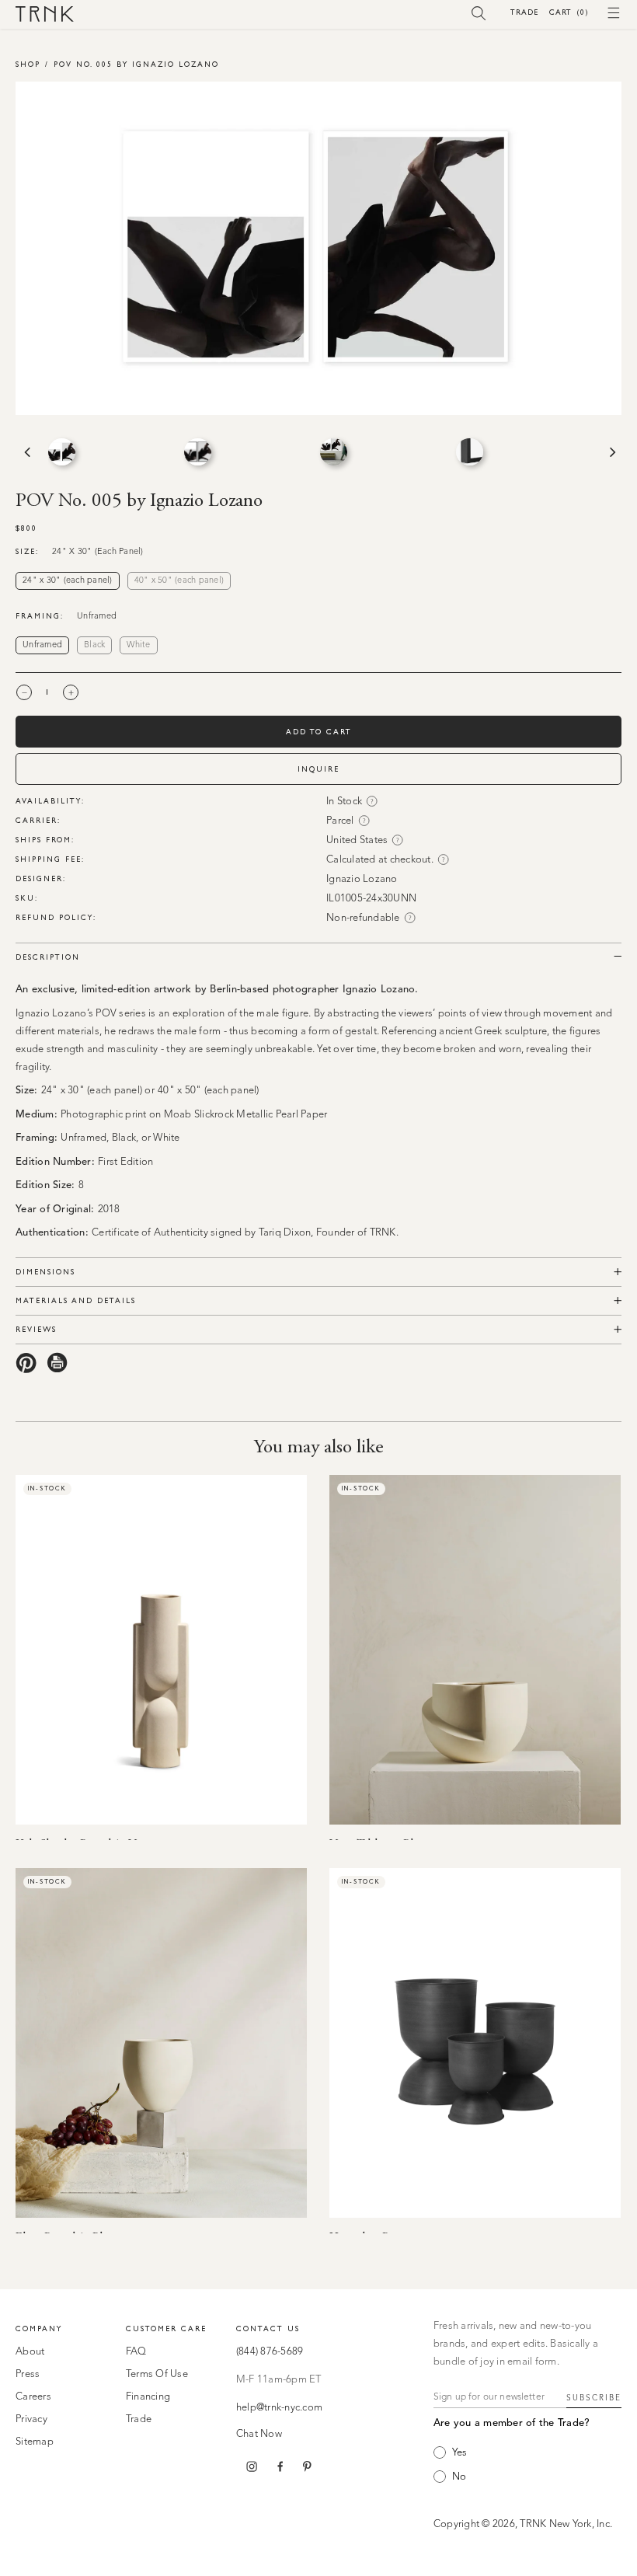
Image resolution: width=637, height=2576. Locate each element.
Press (28, 2374)
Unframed (42, 645)
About (30, 2352)
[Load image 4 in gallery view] (470, 452)
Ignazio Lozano (362, 879)
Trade (524, 12)
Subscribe (594, 2398)
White (138, 645)
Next (611, 452)
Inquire (318, 769)
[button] (479, 12)
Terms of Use (157, 2374)
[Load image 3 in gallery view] (334, 452)
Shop (28, 64)
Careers (33, 2397)
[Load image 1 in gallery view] (62, 452)
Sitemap (35, 2442)
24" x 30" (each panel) (68, 581)
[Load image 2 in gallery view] (198, 452)
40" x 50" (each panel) (179, 581)
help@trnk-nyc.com (279, 2408)
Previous (26, 452)
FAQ (136, 2352)
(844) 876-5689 (270, 2352)
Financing (148, 2397)
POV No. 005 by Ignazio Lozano (136, 64)
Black (94, 645)
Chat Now (259, 2434)
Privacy (31, 2419)
